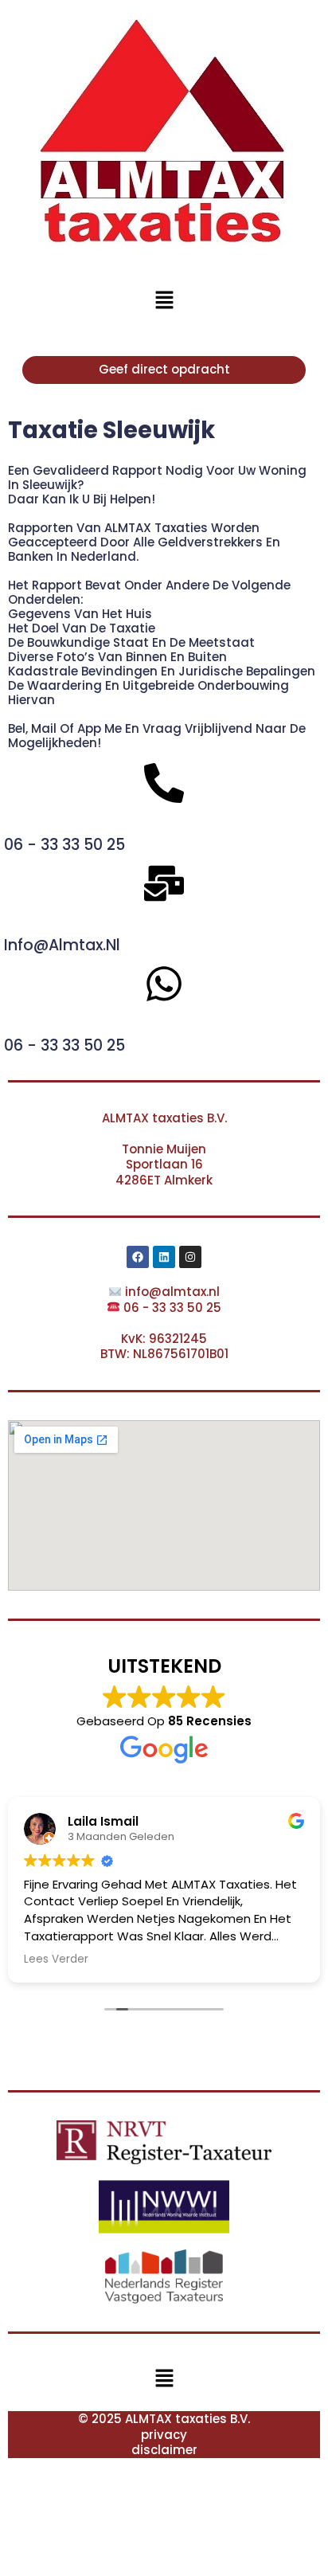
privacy (164, 2435)
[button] (164, 300)
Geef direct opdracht (164, 369)
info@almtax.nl (62, 945)
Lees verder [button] (56, 1959)
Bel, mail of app (56, 728)
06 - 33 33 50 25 (64, 845)
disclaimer (164, 2450)
